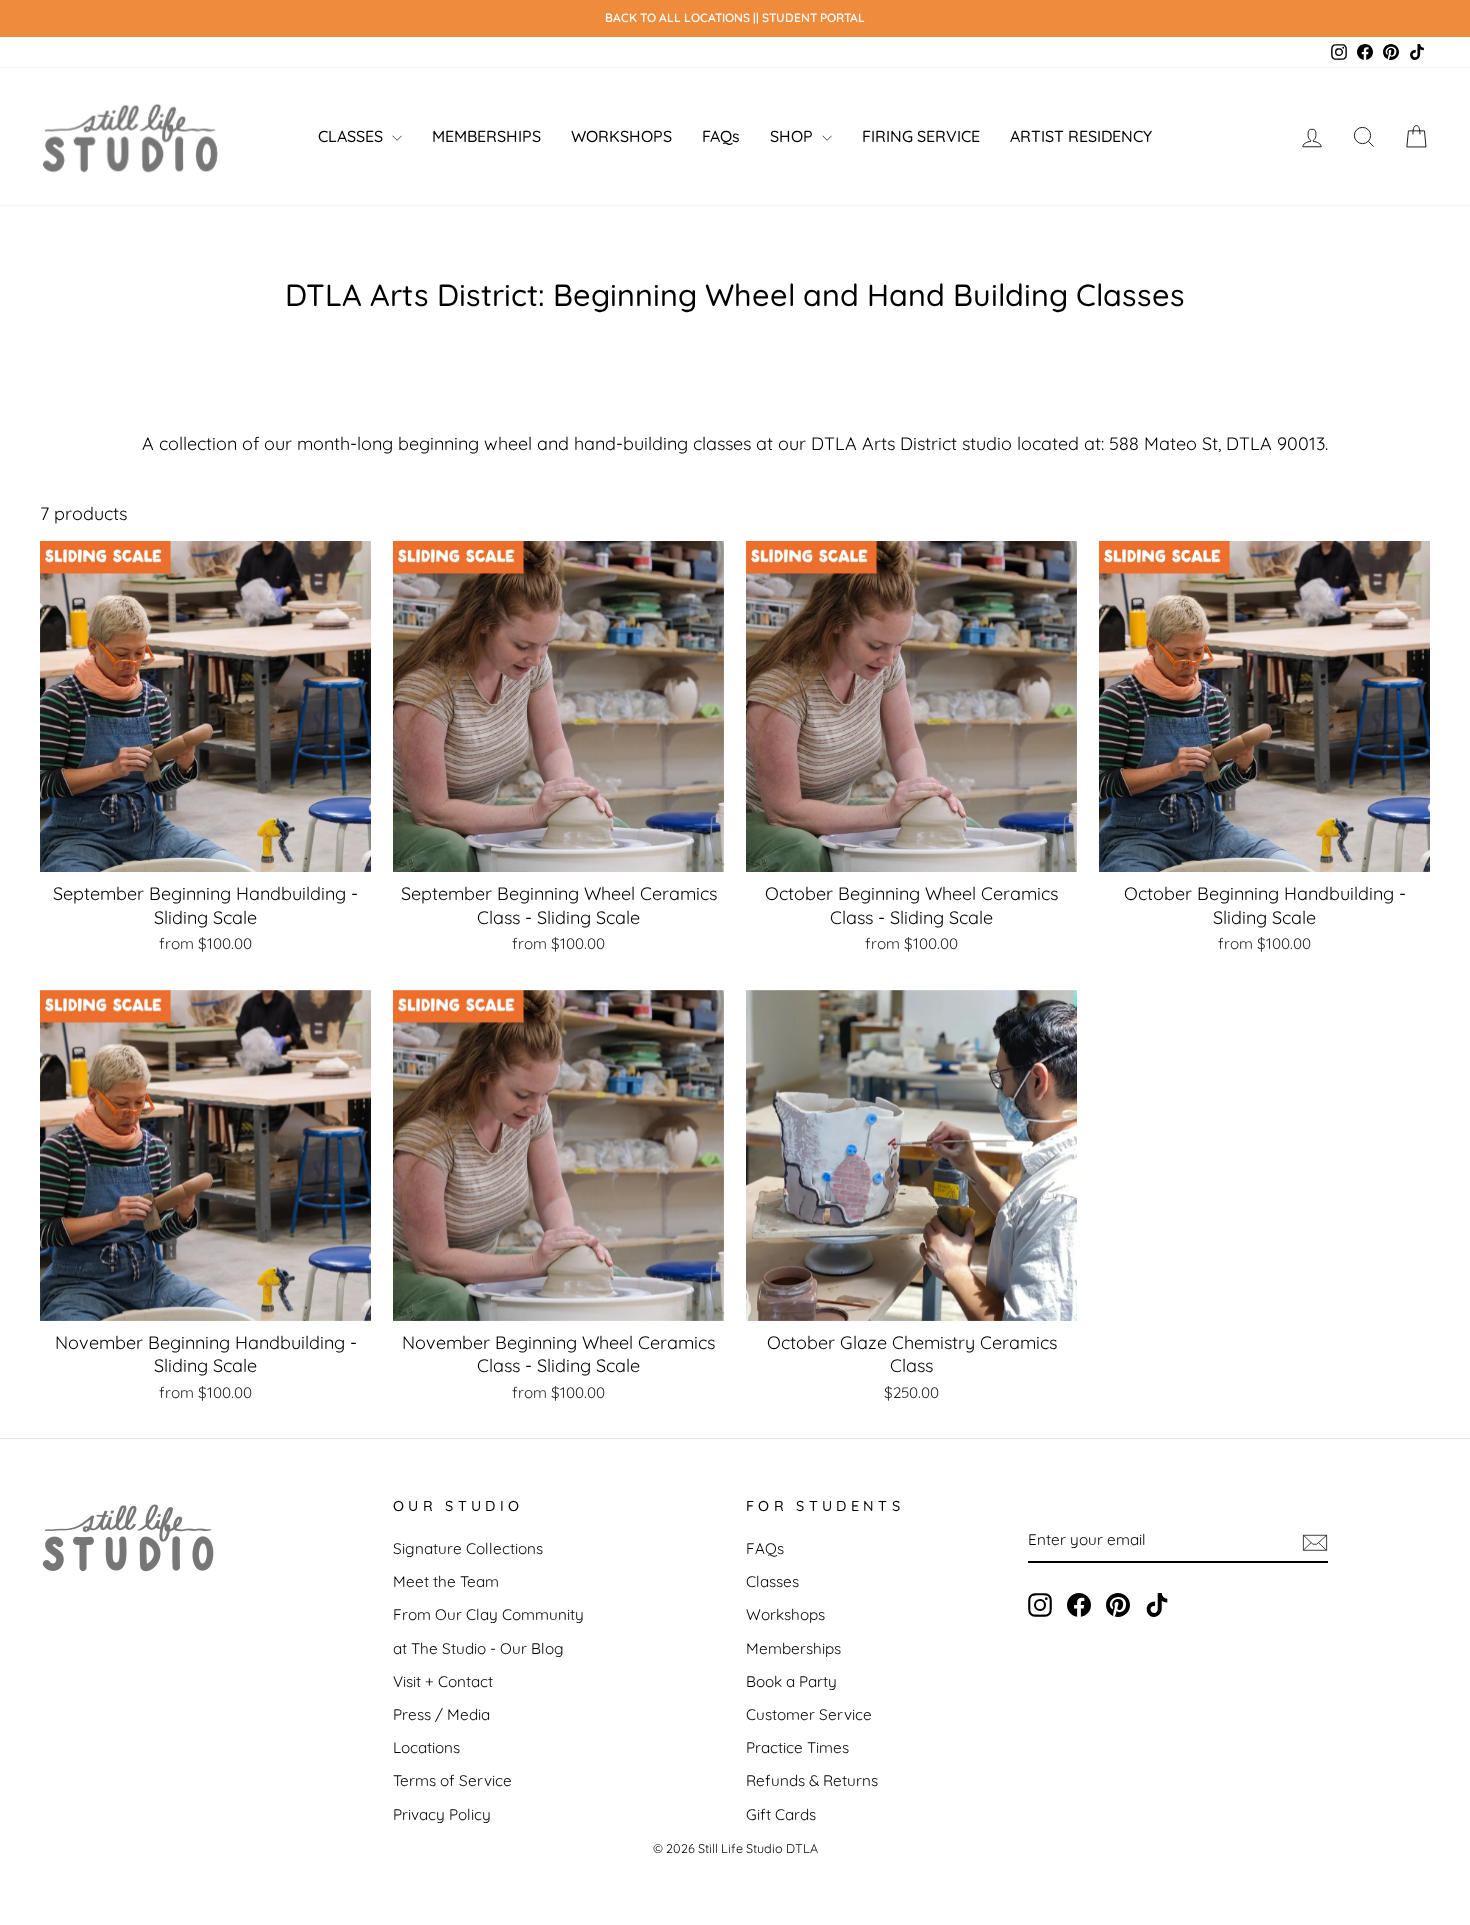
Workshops (785, 1614)
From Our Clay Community (488, 1614)
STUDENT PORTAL (813, 17)
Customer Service (809, 1714)
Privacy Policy (442, 1814)
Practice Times (797, 1747)
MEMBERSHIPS (486, 136)
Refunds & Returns (812, 1780)
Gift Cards (781, 1814)
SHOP (793, 136)
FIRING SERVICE (921, 136)
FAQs (721, 136)
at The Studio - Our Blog (478, 1648)
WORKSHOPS (621, 136)
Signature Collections (468, 1548)
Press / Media (441, 1714)
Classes (772, 1581)
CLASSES (352, 136)
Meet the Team (446, 1581)
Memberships (793, 1648)
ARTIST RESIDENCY (1081, 136)
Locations (426, 1747)
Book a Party (791, 1681)
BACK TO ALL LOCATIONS (679, 17)
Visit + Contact (443, 1681)
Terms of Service (452, 1780)
